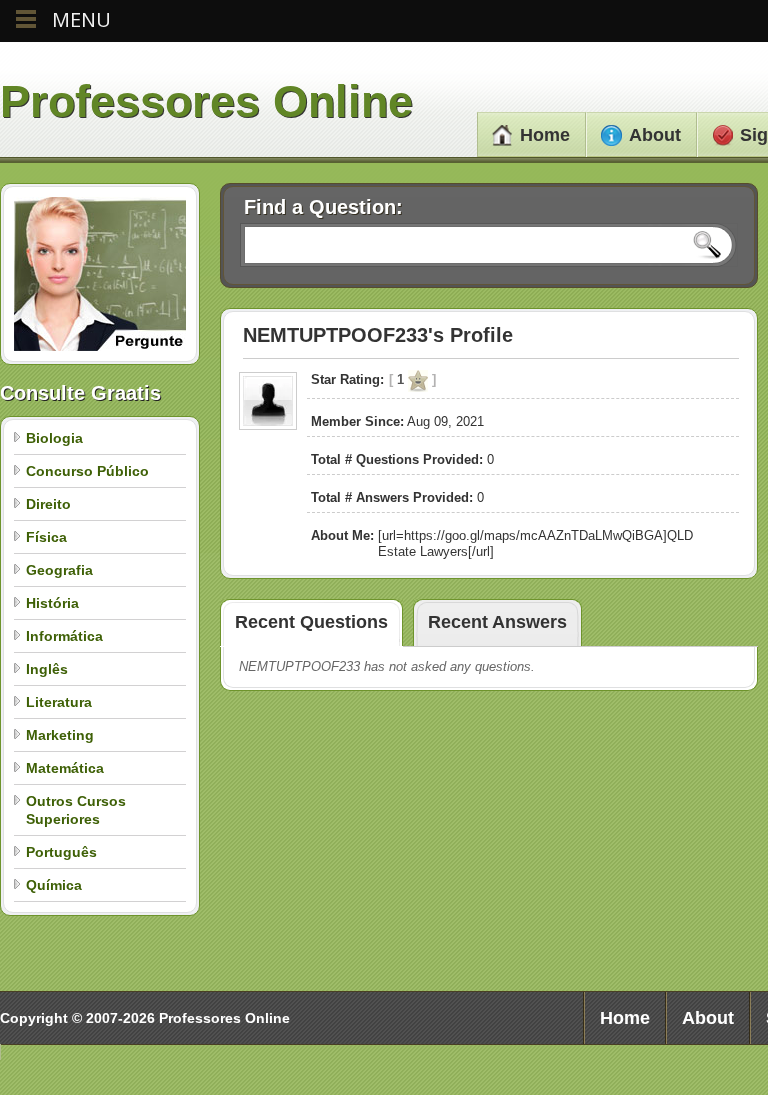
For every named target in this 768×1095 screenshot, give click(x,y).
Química (54, 885)
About (655, 135)
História (52, 603)
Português (61, 852)
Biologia (54, 438)
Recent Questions (311, 622)
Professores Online (206, 101)
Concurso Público (87, 471)
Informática (64, 636)
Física (46, 537)
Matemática (65, 768)
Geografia (59, 570)
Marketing (60, 735)
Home (545, 135)
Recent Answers (497, 622)
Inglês (47, 669)
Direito (48, 504)
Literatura (59, 702)
